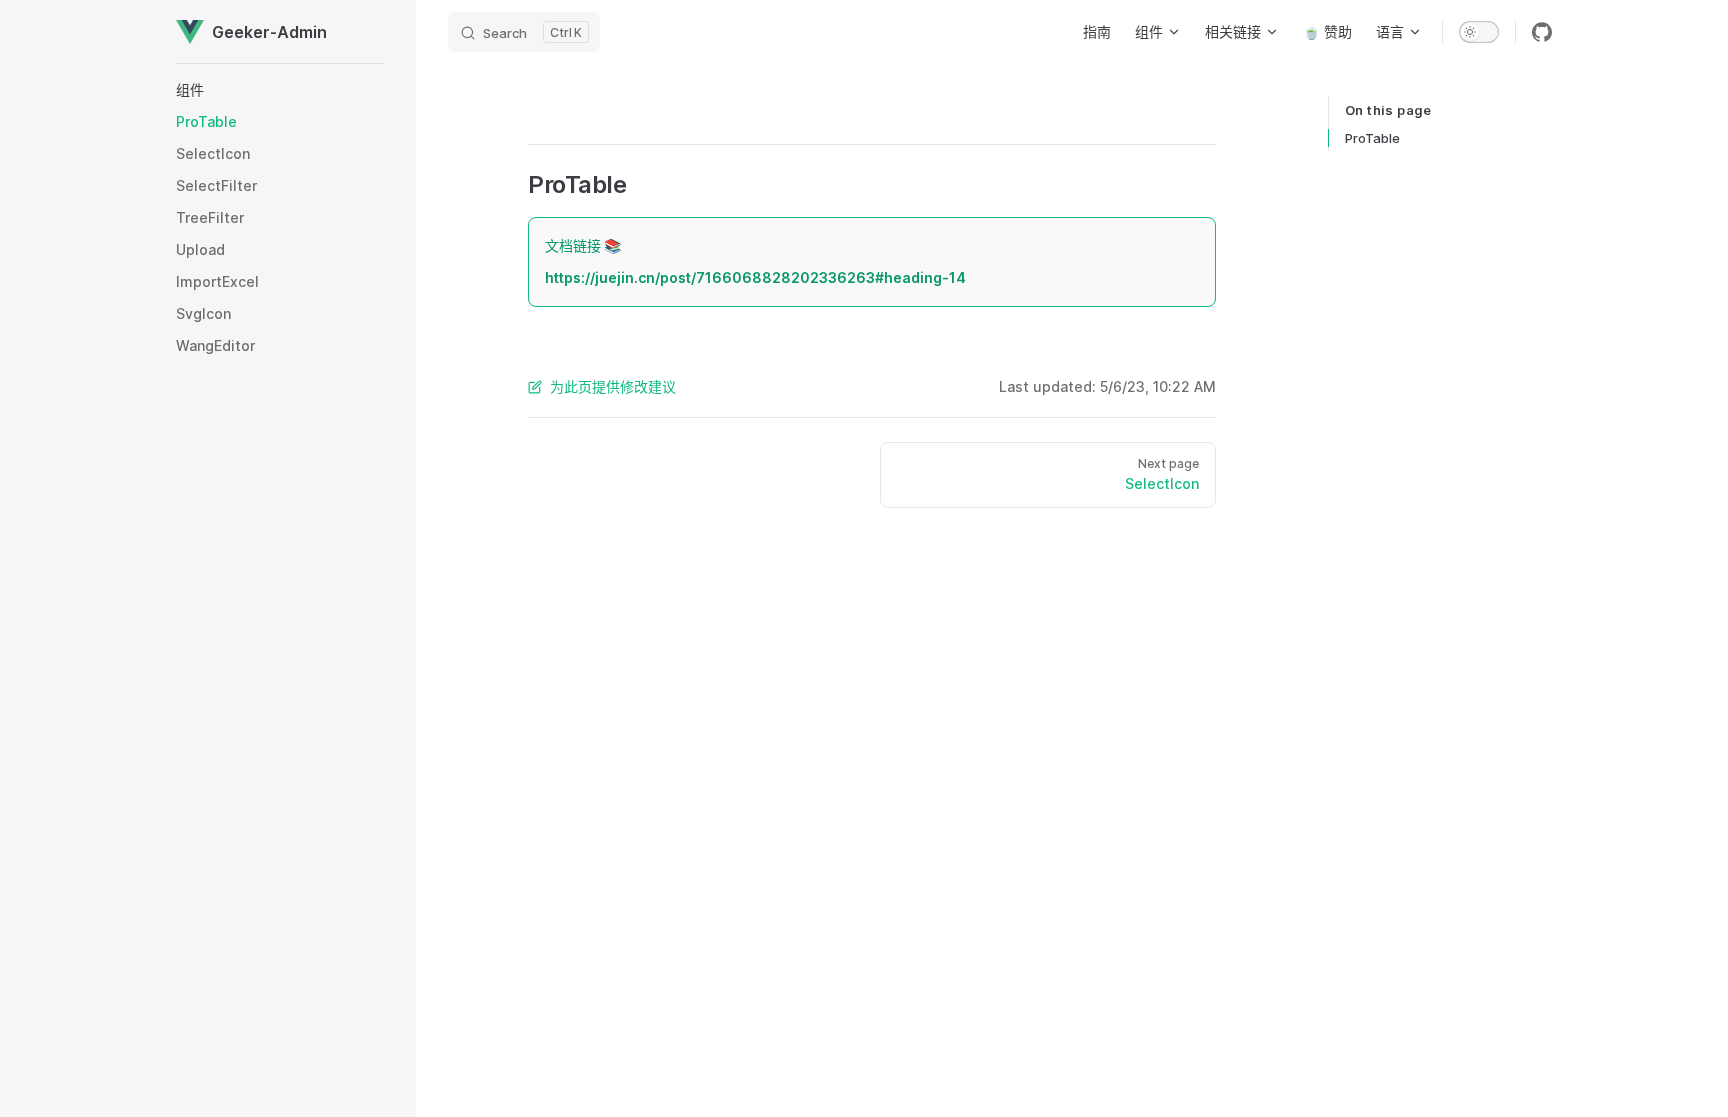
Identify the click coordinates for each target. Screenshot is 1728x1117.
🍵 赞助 (1327, 31)
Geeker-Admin (269, 32)
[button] (280, 90)
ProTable (1372, 138)
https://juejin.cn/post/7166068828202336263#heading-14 (755, 277)
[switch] (1479, 32)
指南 (1097, 31)
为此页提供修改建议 (613, 386)
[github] (1542, 32)
